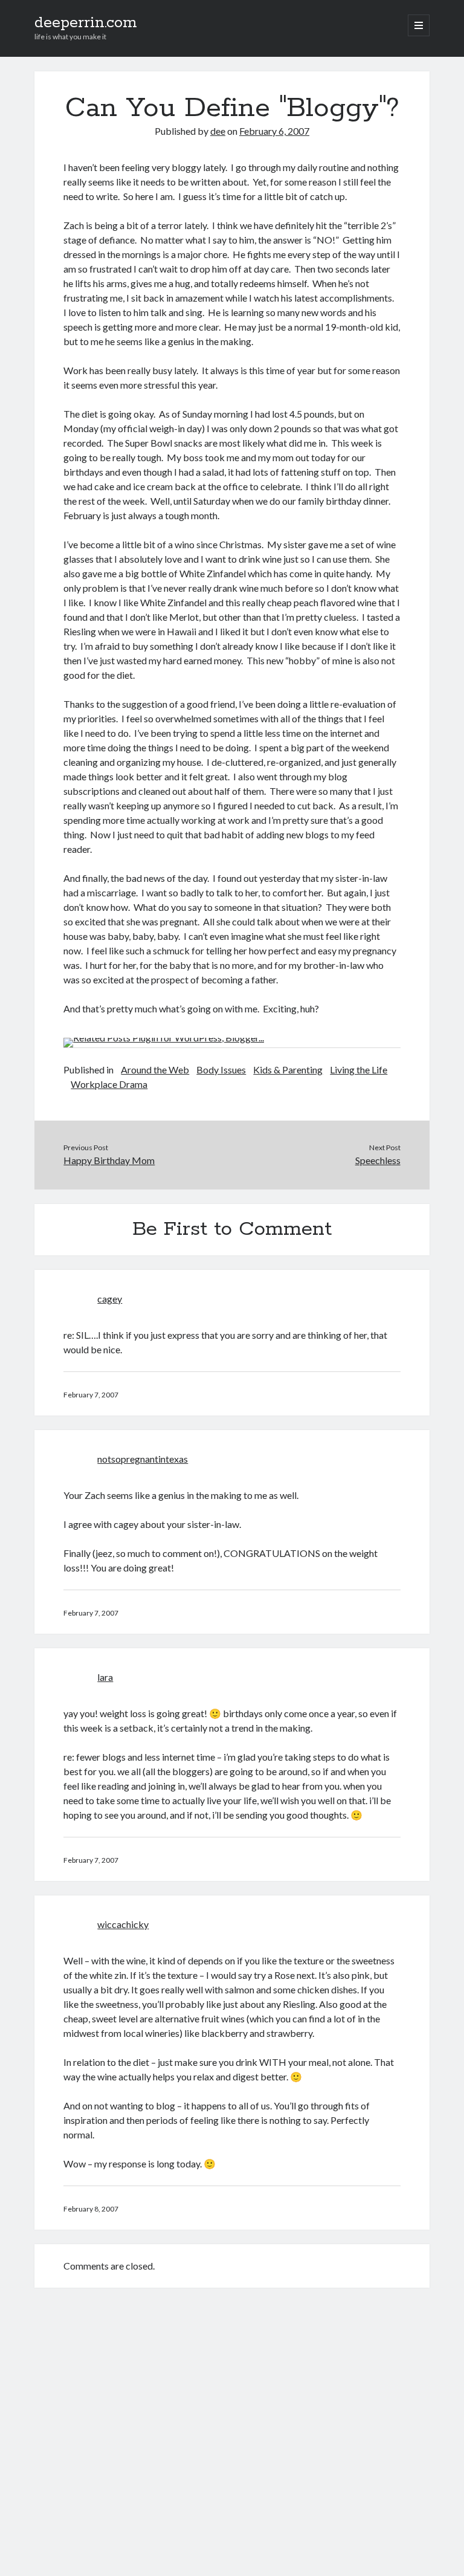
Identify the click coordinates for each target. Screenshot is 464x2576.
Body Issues (221, 1070)
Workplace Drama (109, 1084)
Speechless (378, 1160)
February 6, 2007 (274, 131)
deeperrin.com (86, 23)
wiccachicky (123, 1924)
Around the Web (155, 1070)
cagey (110, 1299)
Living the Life (359, 1070)
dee (218, 131)
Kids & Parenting (288, 1070)
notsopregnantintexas (143, 1459)
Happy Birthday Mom (109, 1160)
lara (105, 1677)
